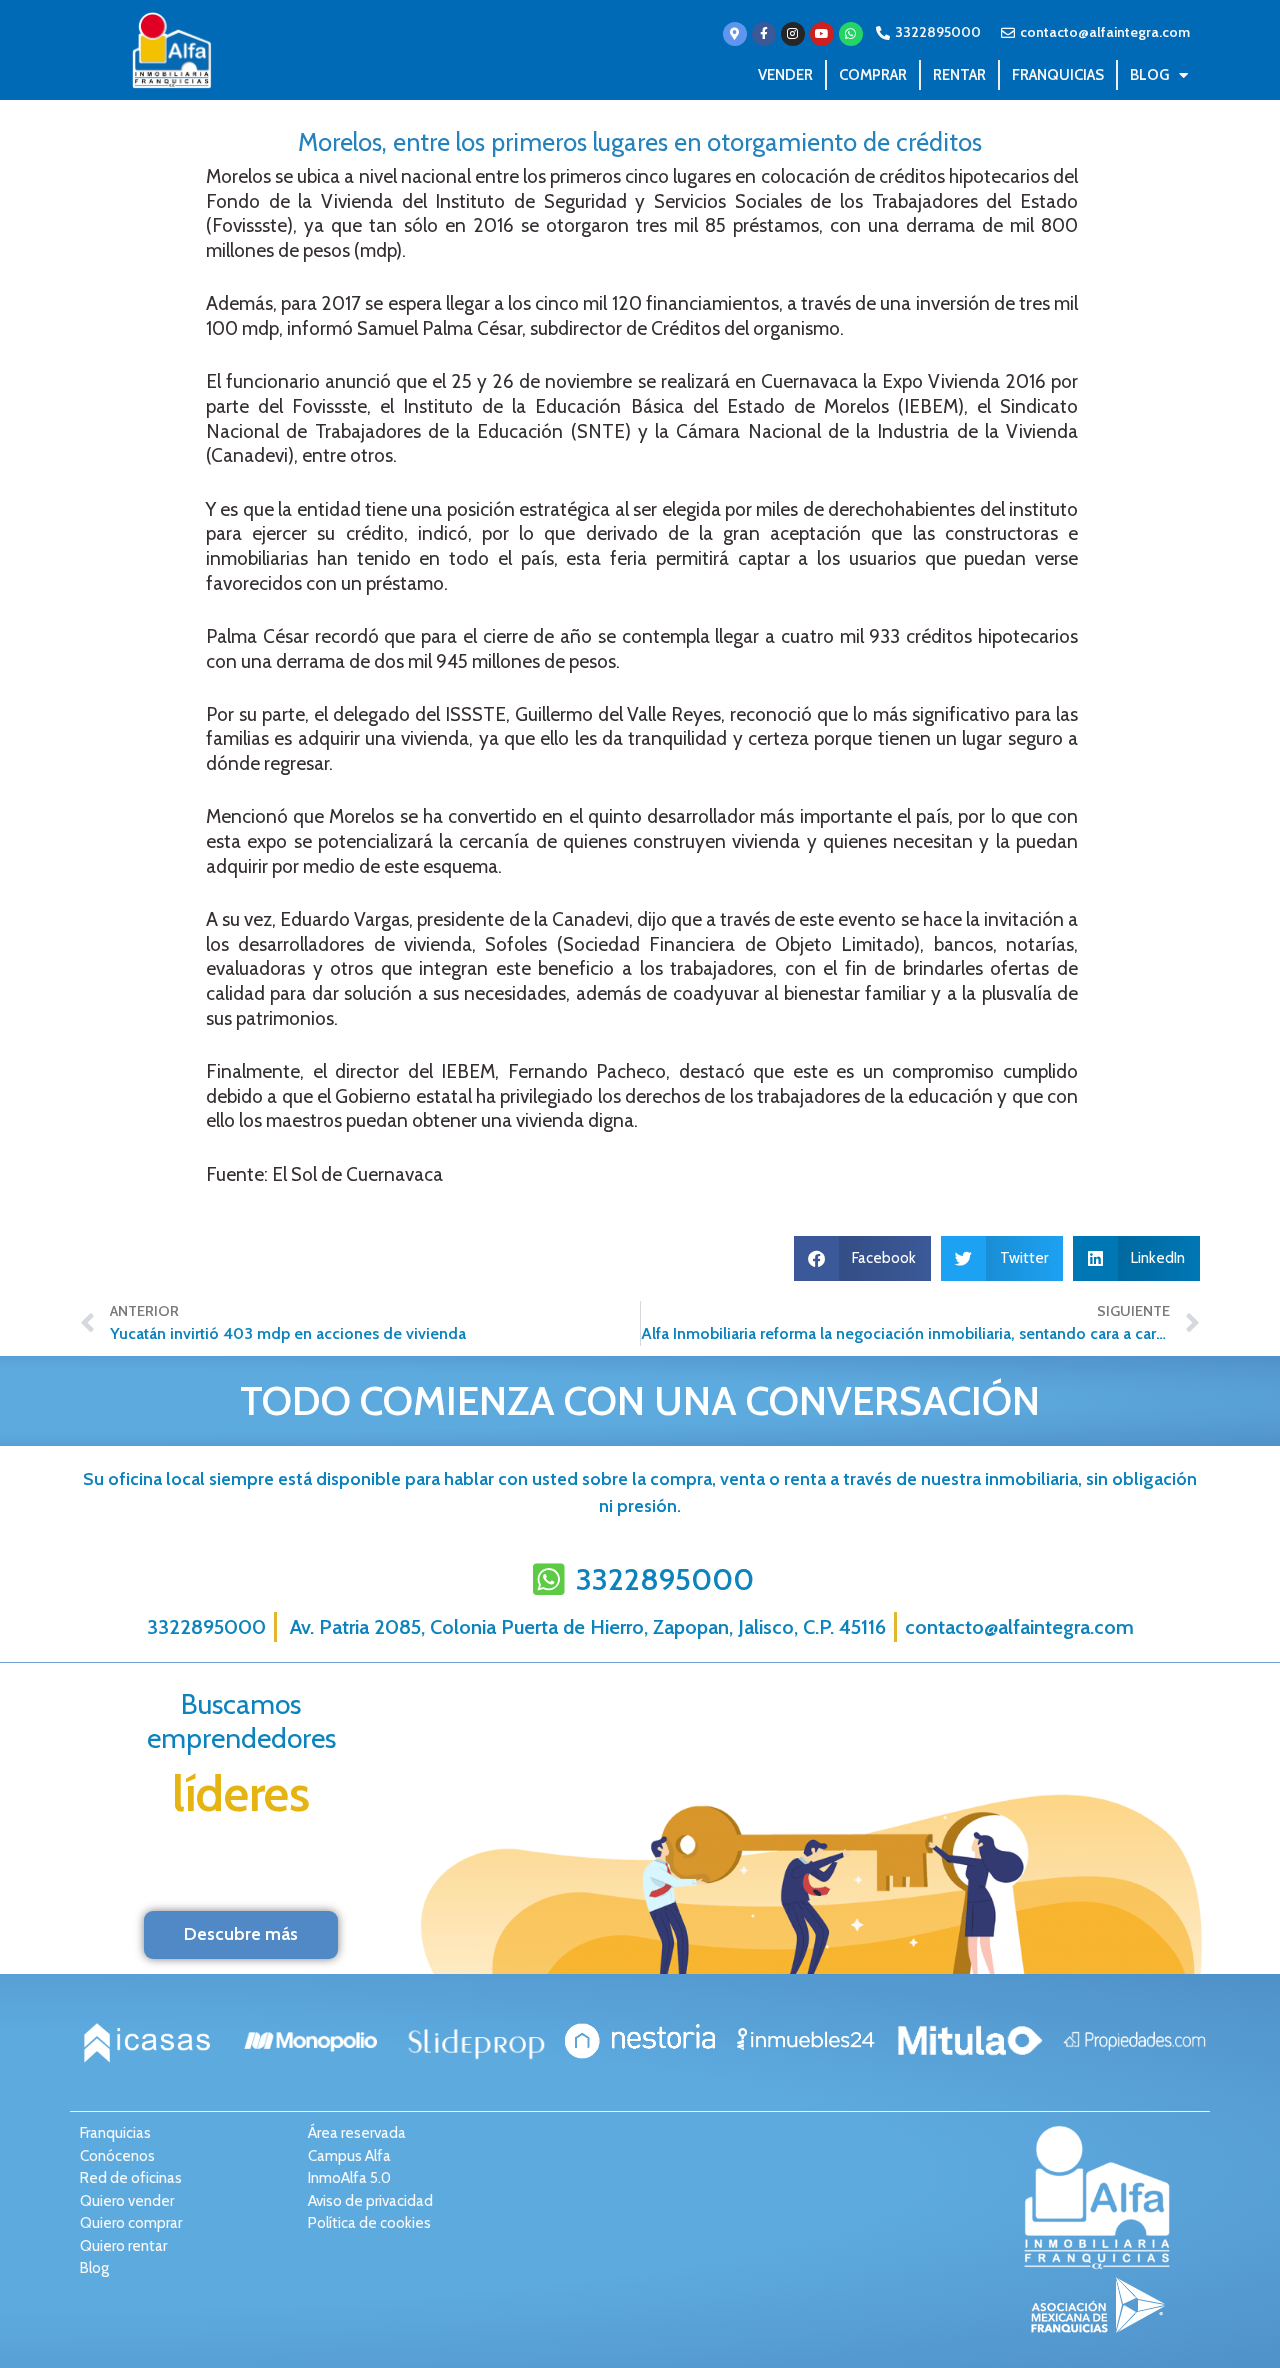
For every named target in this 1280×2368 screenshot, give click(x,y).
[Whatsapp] (851, 34)
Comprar (873, 75)
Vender (785, 75)
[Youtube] (822, 34)
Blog (1149, 75)
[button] (863, 1258)
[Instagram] (793, 34)
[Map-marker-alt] (735, 34)
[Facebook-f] (764, 34)
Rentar (959, 75)
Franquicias (1058, 75)
